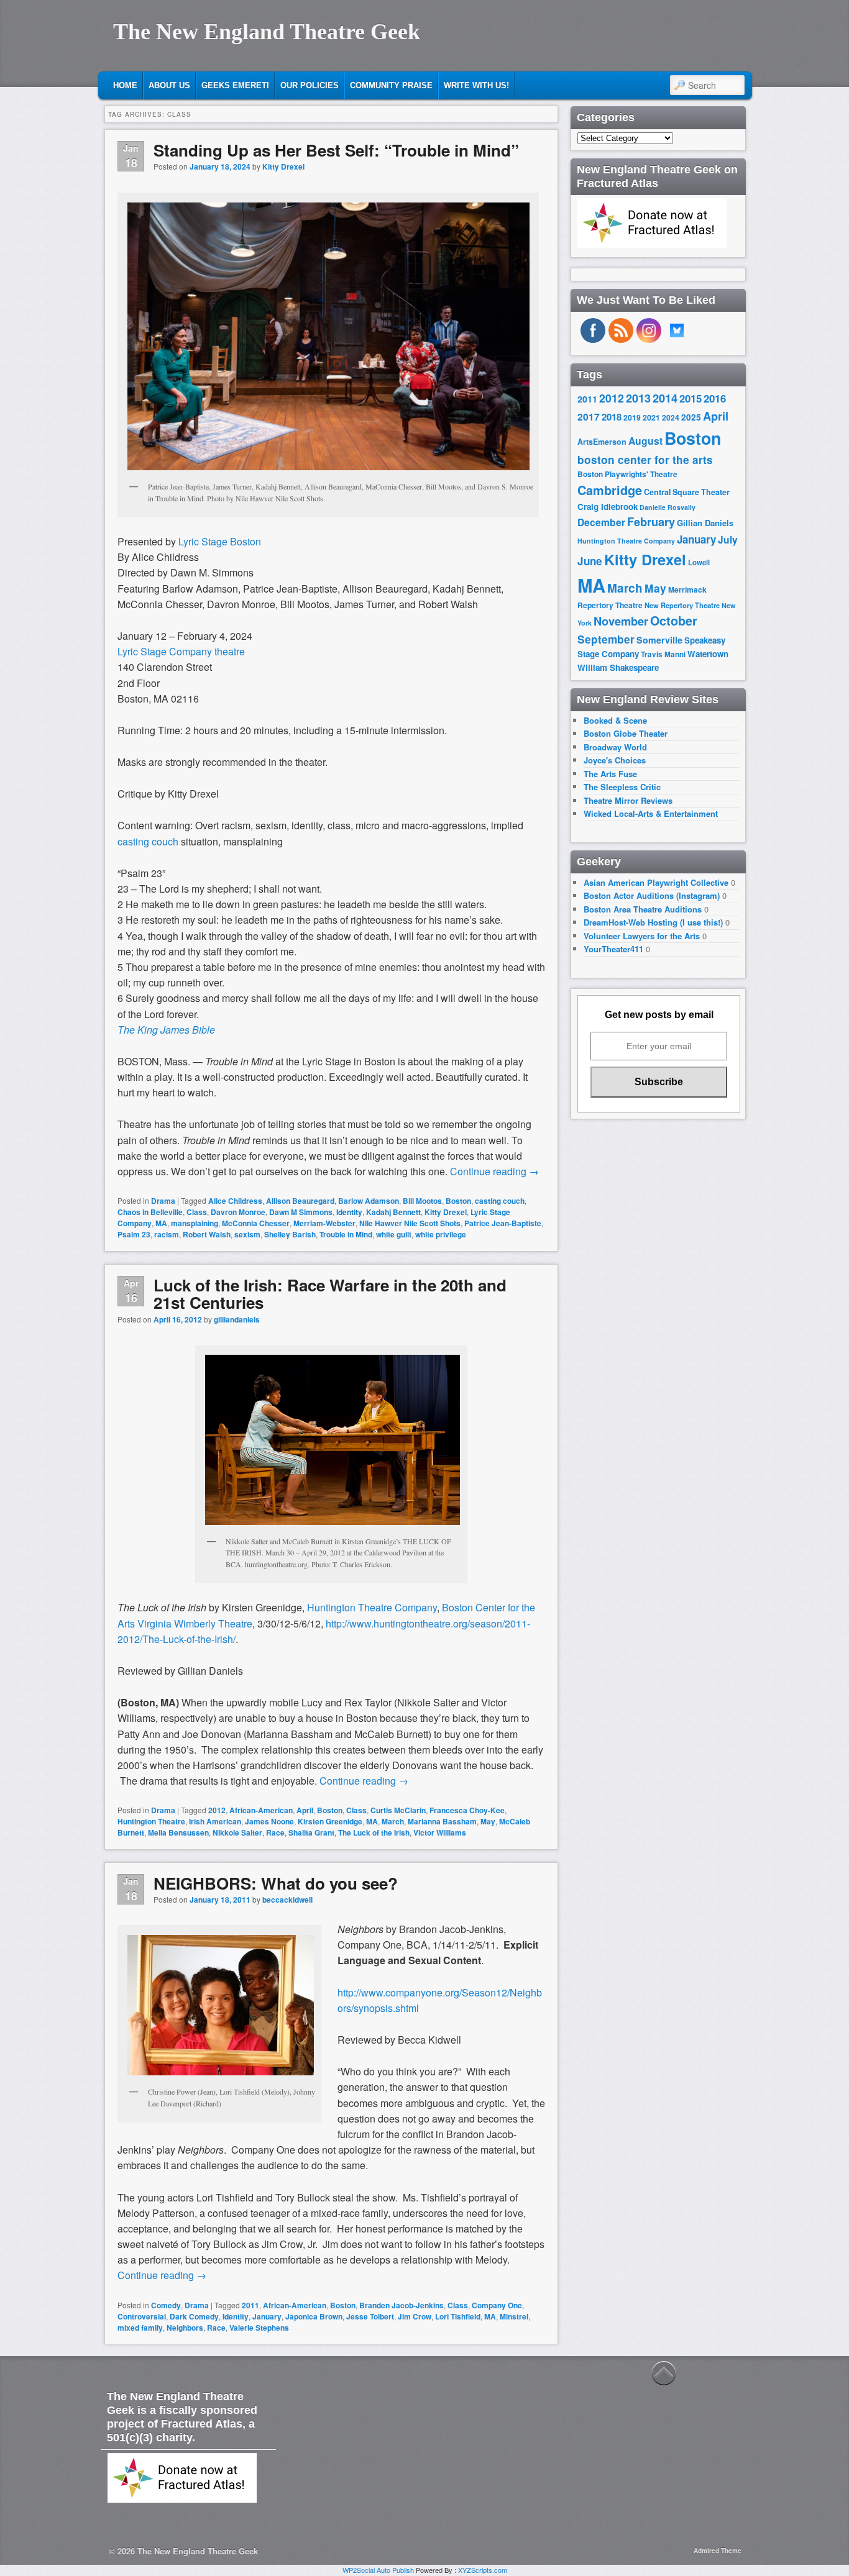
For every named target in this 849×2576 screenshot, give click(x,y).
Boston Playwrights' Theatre (627, 474)
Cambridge (610, 490)
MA (161, 1223)
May (488, 1821)
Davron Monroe (238, 1212)
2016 (715, 398)
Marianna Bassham (442, 1821)
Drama (163, 1201)
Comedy (166, 2305)
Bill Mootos (422, 1201)
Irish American (215, 1821)
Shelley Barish (290, 1234)
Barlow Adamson (369, 1201)
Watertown (708, 654)
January (267, 2316)
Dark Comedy (194, 2316)
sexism (247, 1234)
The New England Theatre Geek (267, 32)
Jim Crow (415, 2316)
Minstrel (514, 2316)
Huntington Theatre (151, 1821)
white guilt (394, 1234)
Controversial (142, 2316)
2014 (665, 398)
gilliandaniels (237, 1319)
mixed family (140, 2328)
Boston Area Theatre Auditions (643, 909)
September (606, 639)
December (601, 522)
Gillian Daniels (705, 523)
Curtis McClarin (398, 1810)
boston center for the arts (645, 460)
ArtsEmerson (602, 442)
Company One (497, 2305)
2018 (612, 417)
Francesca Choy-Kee (467, 1810)
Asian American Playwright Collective (656, 882)
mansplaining (195, 1223)
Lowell (699, 562)
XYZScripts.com (483, 2570)
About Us (169, 85)
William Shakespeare (618, 667)
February (651, 522)
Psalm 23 (134, 1234)
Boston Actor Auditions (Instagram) (652, 895)
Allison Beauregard (300, 1201)
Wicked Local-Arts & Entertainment (651, 813)
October (674, 621)
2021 (651, 417)
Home (125, 85)
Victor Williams (440, 1832)
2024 (671, 417)
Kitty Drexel (283, 166)
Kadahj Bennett (393, 1212)
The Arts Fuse (610, 774)
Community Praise (391, 85)
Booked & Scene (615, 720)
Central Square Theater (687, 492)
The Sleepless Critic (622, 787)
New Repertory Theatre (682, 605)
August (645, 441)
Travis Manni (663, 654)
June (590, 561)
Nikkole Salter (237, 1832)
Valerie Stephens (259, 2328)
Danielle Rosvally (668, 507)
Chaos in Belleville (150, 1212)
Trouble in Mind (346, 1234)
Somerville (659, 640)
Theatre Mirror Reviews (628, 800)
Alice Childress (235, 1201)
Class (197, 1212)
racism (167, 1234)
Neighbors (185, 2328)
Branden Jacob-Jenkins (402, 2305)
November (621, 621)
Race (275, 1832)
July (728, 539)
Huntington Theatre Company (372, 1607)
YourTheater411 (613, 949)
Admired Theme (718, 2551)
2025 (691, 417)
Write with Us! (476, 85)
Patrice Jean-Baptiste (503, 1223)
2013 (638, 398)
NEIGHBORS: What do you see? (276, 1883)
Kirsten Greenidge (330, 1821)
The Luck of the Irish (374, 1832)
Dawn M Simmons (301, 1212)
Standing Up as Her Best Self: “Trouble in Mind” (336, 150)
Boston (458, 1201)
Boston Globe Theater (626, 733)
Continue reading (494, 1171)
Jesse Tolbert (370, 2316)
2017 (589, 416)
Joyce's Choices (615, 760)
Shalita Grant (311, 1832)
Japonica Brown (314, 2316)
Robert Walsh (207, 1234)
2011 (250, 2305)
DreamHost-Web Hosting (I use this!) (653, 922)
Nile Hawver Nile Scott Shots (410, 1223)
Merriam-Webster (324, 1223)
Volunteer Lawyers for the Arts (642, 936)
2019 (632, 417)
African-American (261, 1810)
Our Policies (310, 85)
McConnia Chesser (256, 1223)
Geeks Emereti (235, 85)
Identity (349, 1212)
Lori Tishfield (458, 2316)
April (305, 1810)
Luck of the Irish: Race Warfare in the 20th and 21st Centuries (330, 1294)
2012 (217, 1810)
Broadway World (615, 747)
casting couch (500, 1201)
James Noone (269, 1821)
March (393, 1821)
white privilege (441, 1234)
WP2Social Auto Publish (378, 2570)
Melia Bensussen (178, 1832)
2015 (691, 398)
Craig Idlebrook (608, 507)
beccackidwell (287, 1900)
